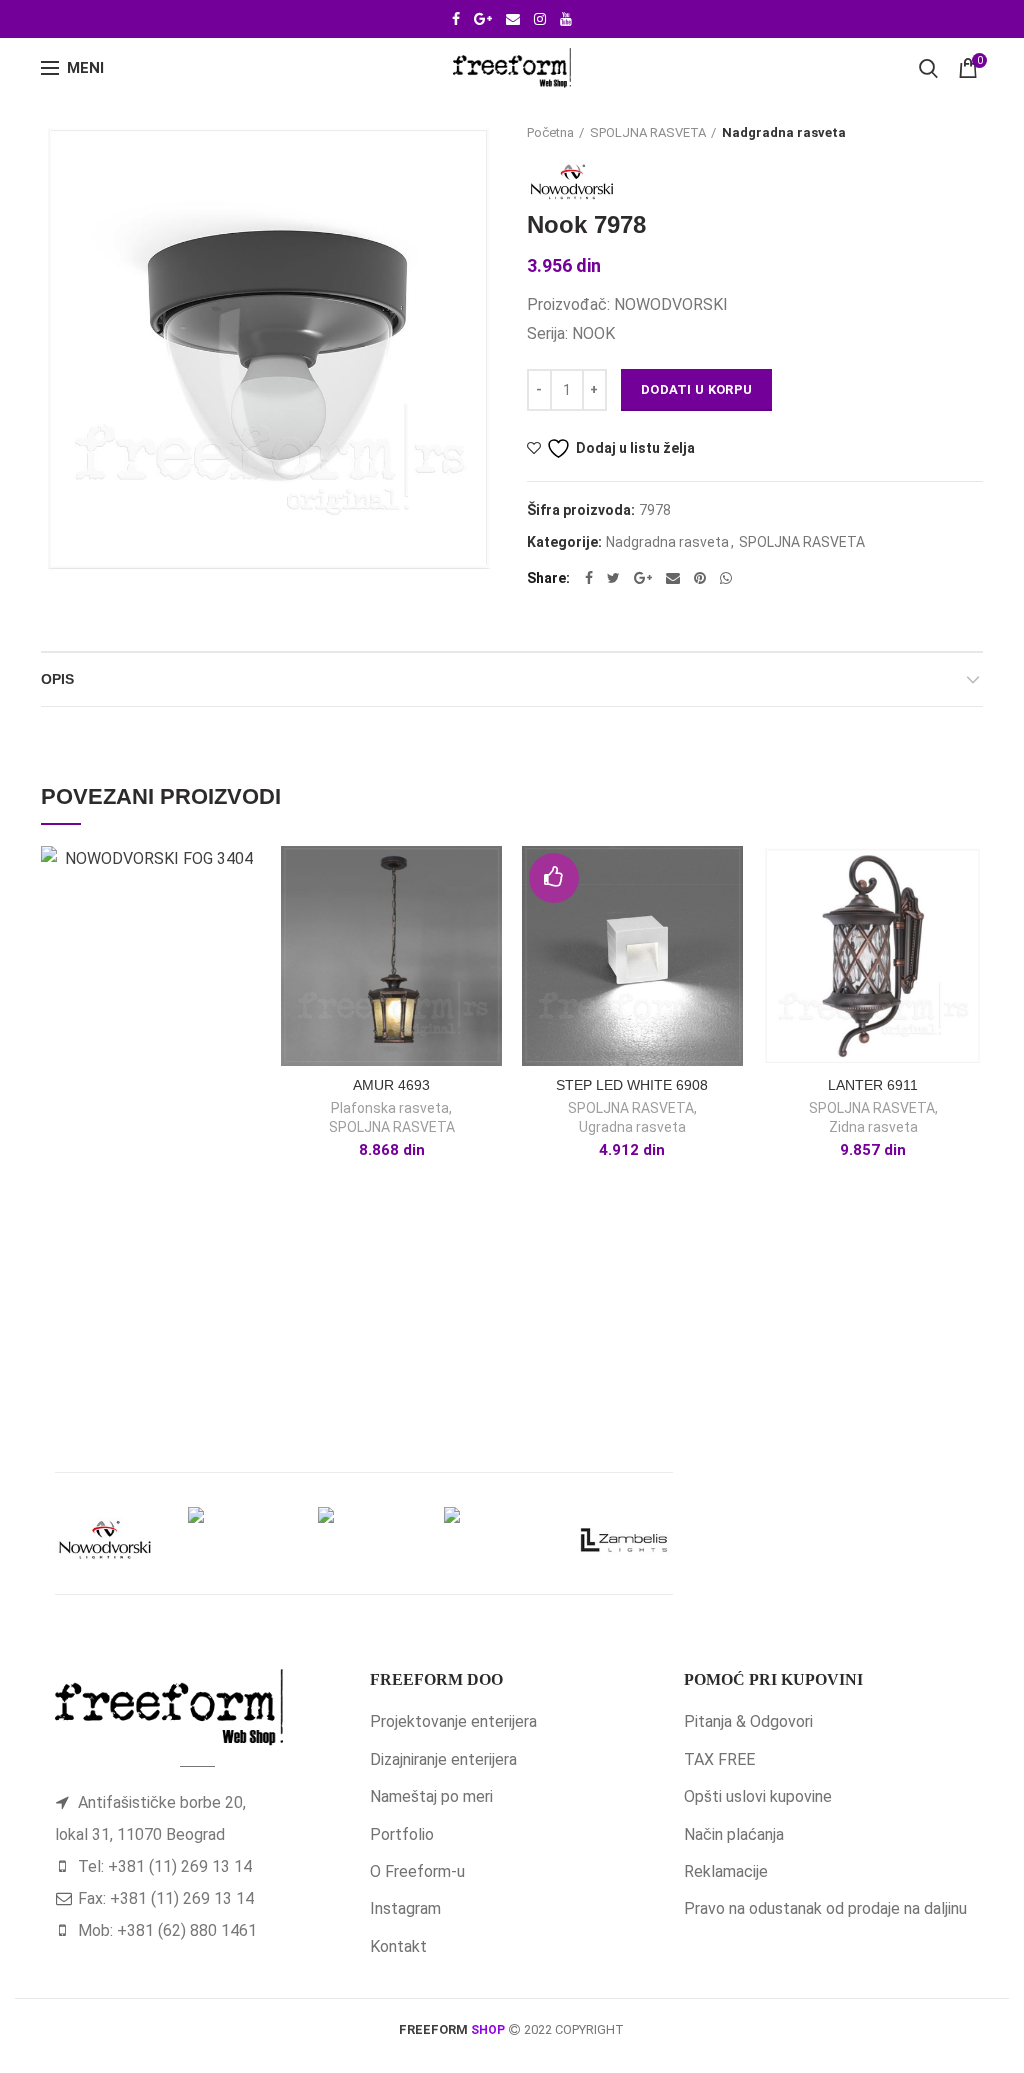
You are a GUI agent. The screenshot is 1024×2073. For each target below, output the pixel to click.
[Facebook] (456, 19)
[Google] (483, 19)
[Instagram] (540, 19)
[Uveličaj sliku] (76, 544)
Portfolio (402, 1834)
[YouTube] (566, 19)
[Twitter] (613, 578)
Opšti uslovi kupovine (758, 1796)
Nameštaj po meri (431, 1796)
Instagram (405, 1908)
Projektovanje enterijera (453, 1721)
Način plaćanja (734, 1834)
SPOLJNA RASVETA (648, 132)
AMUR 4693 (391, 1085)
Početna (550, 132)
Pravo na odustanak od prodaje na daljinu (825, 1908)
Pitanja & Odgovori (748, 1721)
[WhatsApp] (726, 578)
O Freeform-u (417, 1871)
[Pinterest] (700, 578)
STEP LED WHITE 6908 (632, 1085)
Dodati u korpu (696, 389)
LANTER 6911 (873, 1085)
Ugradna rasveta (632, 1127)
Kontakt (398, 1946)
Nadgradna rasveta (784, 132)
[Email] (513, 19)
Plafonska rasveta (390, 1108)
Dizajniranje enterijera (443, 1759)
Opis (57, 679)
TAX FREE (719, 1759)
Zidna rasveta (873, 1127)
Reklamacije (726, 1871)
